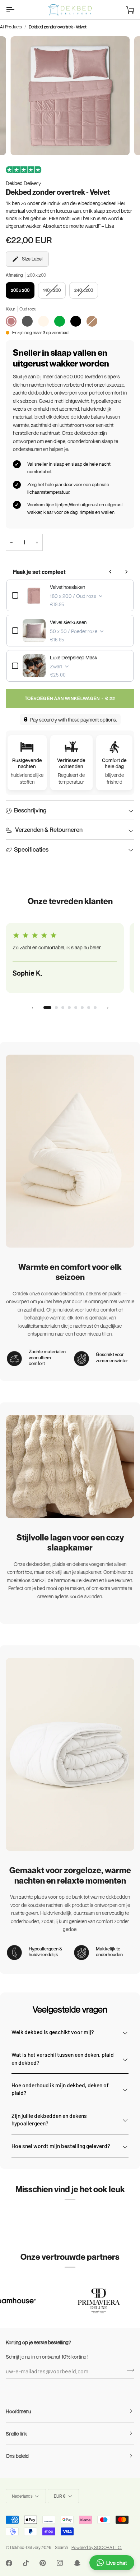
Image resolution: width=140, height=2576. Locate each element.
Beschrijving (30, 810)
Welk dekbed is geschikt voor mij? (53, 2032)
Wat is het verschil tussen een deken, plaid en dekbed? (63, 2058)
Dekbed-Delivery (26, 2547)
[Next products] (126, 572)
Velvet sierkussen (68, 622)
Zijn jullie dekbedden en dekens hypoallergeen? (49, 2119)
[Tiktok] (26, 2563)
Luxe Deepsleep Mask (74, 657)
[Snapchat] (77, 2563)
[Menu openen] (17, 10)
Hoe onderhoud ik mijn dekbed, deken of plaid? (60, 2089)
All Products (11, 27)
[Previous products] (111, 572)
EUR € (60, 2496)
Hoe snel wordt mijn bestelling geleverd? (61, 2146)
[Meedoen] (128, 2370)
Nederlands (22, 2496)
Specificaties (31, 849)
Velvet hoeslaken (67, 587)
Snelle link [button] (16, 2434)
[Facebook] (9, 2563)
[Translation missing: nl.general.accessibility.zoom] (24, 142)
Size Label (32, 259)
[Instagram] (60, 2563)
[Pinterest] (43, 2563)
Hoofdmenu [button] (18, 2411)
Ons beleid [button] (17, 2456)
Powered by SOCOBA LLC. (97, 2547)
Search (61, 2547)
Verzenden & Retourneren (48, 830)
